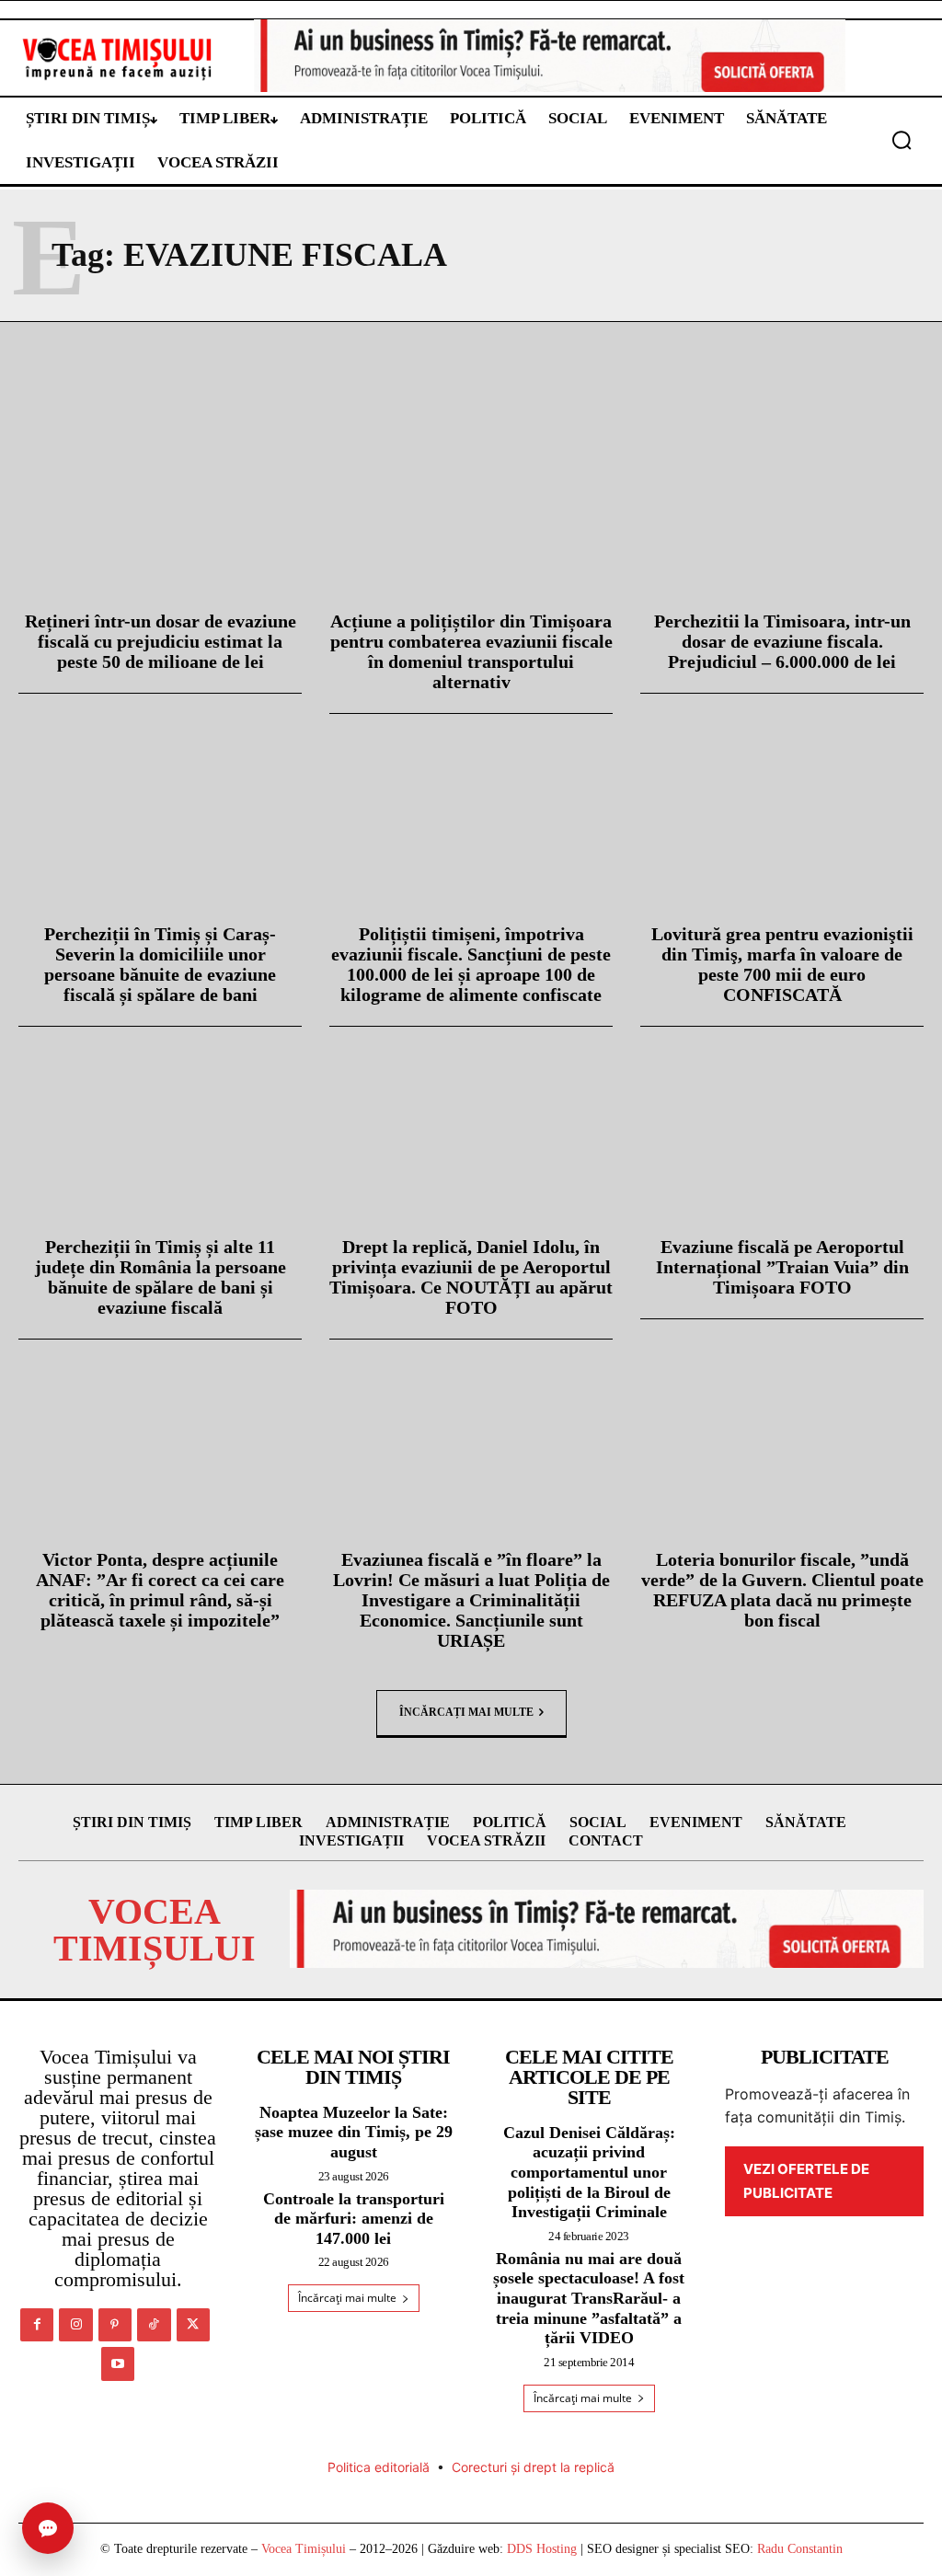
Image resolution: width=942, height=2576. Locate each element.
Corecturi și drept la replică (533, 2467)
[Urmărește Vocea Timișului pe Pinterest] (115, 2325)
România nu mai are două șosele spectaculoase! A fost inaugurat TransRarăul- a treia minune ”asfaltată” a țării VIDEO (589, 2298)
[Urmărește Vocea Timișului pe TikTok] (154, 2325)
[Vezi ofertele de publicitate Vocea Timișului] (550, 56)
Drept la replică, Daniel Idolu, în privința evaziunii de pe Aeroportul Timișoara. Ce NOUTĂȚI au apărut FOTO (471, 1277)
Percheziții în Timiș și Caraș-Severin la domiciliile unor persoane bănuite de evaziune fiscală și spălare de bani (160, 964)
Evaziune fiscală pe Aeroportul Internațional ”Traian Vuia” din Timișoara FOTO (782, 1267)
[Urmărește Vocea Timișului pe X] (193, 2325)
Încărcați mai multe (466, 1712)
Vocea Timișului (304, 2549)
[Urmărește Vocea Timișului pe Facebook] (37, 2325)
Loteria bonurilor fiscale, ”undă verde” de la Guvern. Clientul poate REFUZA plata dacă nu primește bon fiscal (782, 1590)
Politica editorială (379, 2467)
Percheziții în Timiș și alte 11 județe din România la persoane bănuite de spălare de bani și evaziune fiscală (161, 1277)
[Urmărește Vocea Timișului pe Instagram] (75, 2325)
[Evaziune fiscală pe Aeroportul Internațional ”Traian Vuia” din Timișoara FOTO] (782, 1133)
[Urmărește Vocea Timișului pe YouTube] (118, 2363)
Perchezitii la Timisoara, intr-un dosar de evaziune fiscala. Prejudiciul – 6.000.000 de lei (782, 641)
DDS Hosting (542, 2549)
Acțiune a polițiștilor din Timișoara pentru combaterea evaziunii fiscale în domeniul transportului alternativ (471, 651)
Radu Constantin (800, 2549)
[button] (902, 140)
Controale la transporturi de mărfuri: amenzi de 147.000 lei (354, 2219)
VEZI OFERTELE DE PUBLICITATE (806, 2181)
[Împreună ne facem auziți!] (118, 58)
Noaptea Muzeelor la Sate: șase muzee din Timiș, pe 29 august (354, 2132)
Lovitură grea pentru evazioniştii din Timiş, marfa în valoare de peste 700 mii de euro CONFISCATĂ (782, 964)
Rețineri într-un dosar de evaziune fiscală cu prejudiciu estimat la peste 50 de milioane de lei (161, 641)
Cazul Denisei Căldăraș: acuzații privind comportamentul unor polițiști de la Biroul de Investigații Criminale (589, 2172)
